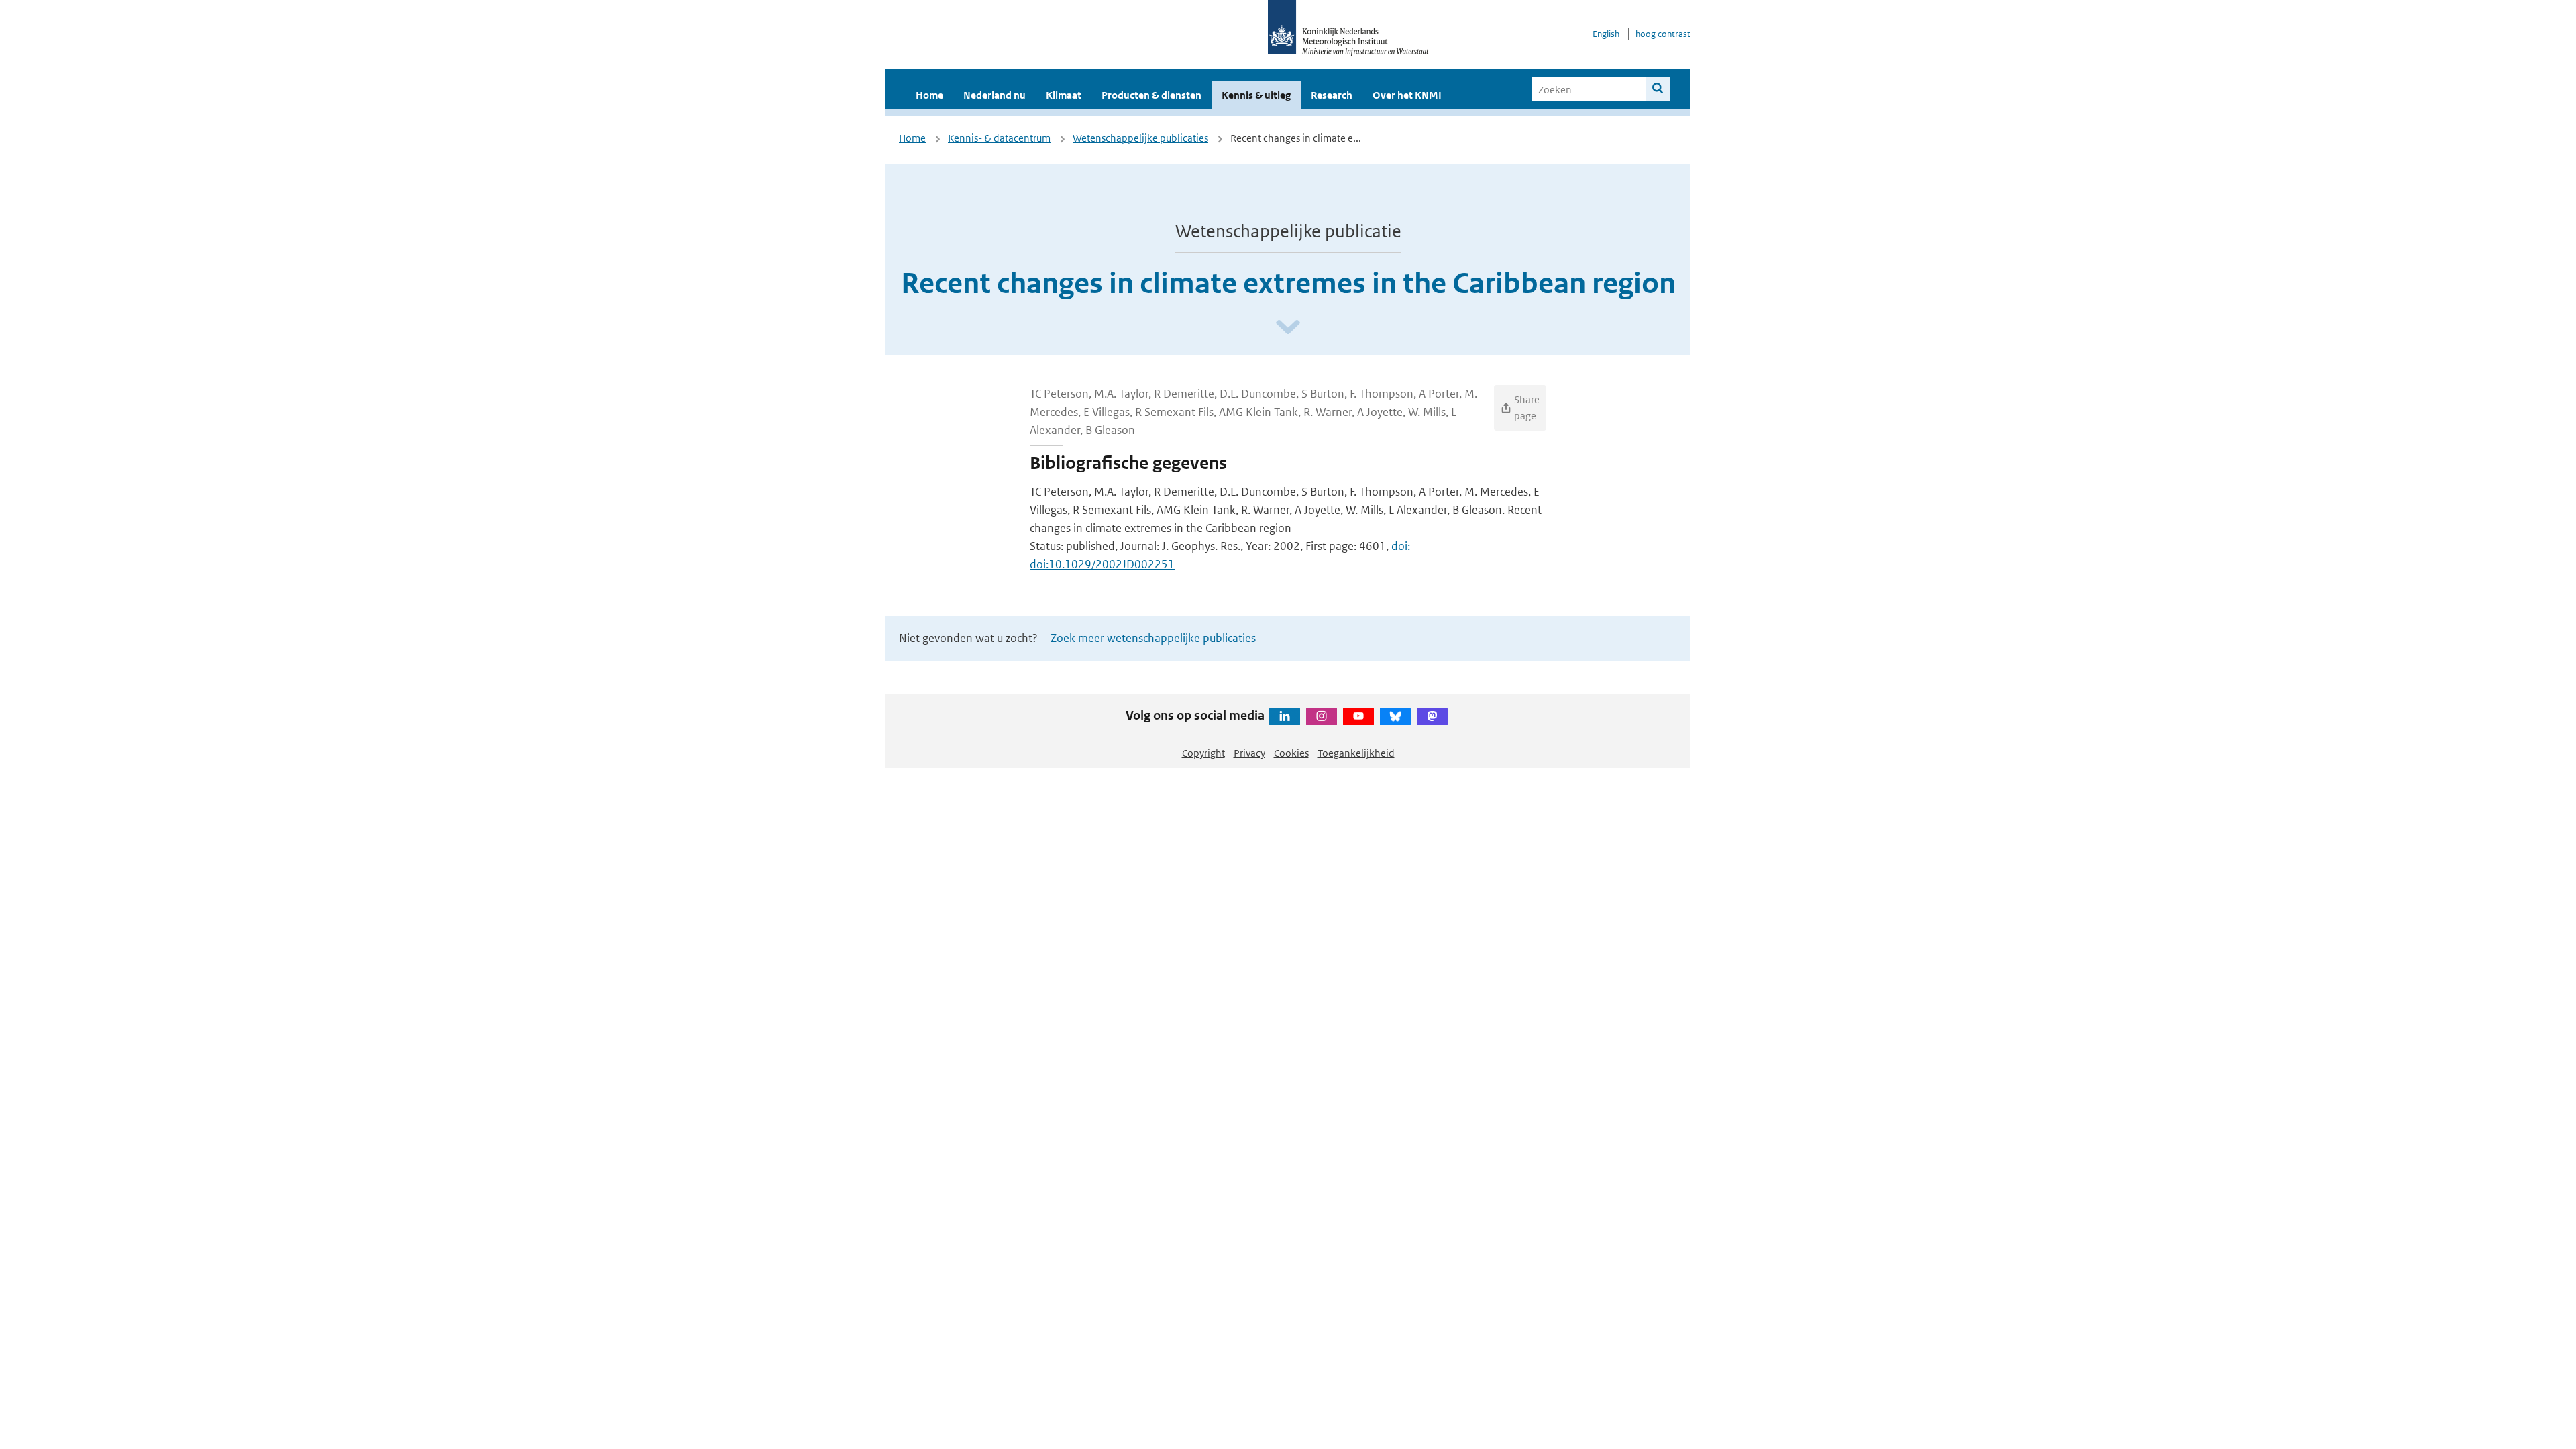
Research (1332, 95)
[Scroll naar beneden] (1288, 328)
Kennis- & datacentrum (999, 138)
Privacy (1249, 753)
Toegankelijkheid (1356, 753)
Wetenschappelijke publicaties (1140, 138)
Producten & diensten (1151, 95)
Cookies (1291, 753)
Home (929, 95)
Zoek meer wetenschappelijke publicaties (1153, 638)
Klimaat (1064, 95)
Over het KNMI (1407, 95)
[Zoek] (1658, 89)
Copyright (1203, 753)
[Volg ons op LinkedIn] (1285, 716)
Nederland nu (995, 95)
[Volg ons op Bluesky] (1395, 716)
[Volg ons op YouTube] (1358, 716)
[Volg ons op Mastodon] (1432, 716)
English (1606, 34)
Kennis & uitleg (1256, 95)
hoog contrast (1663, 34)
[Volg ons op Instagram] (1322, 716)
